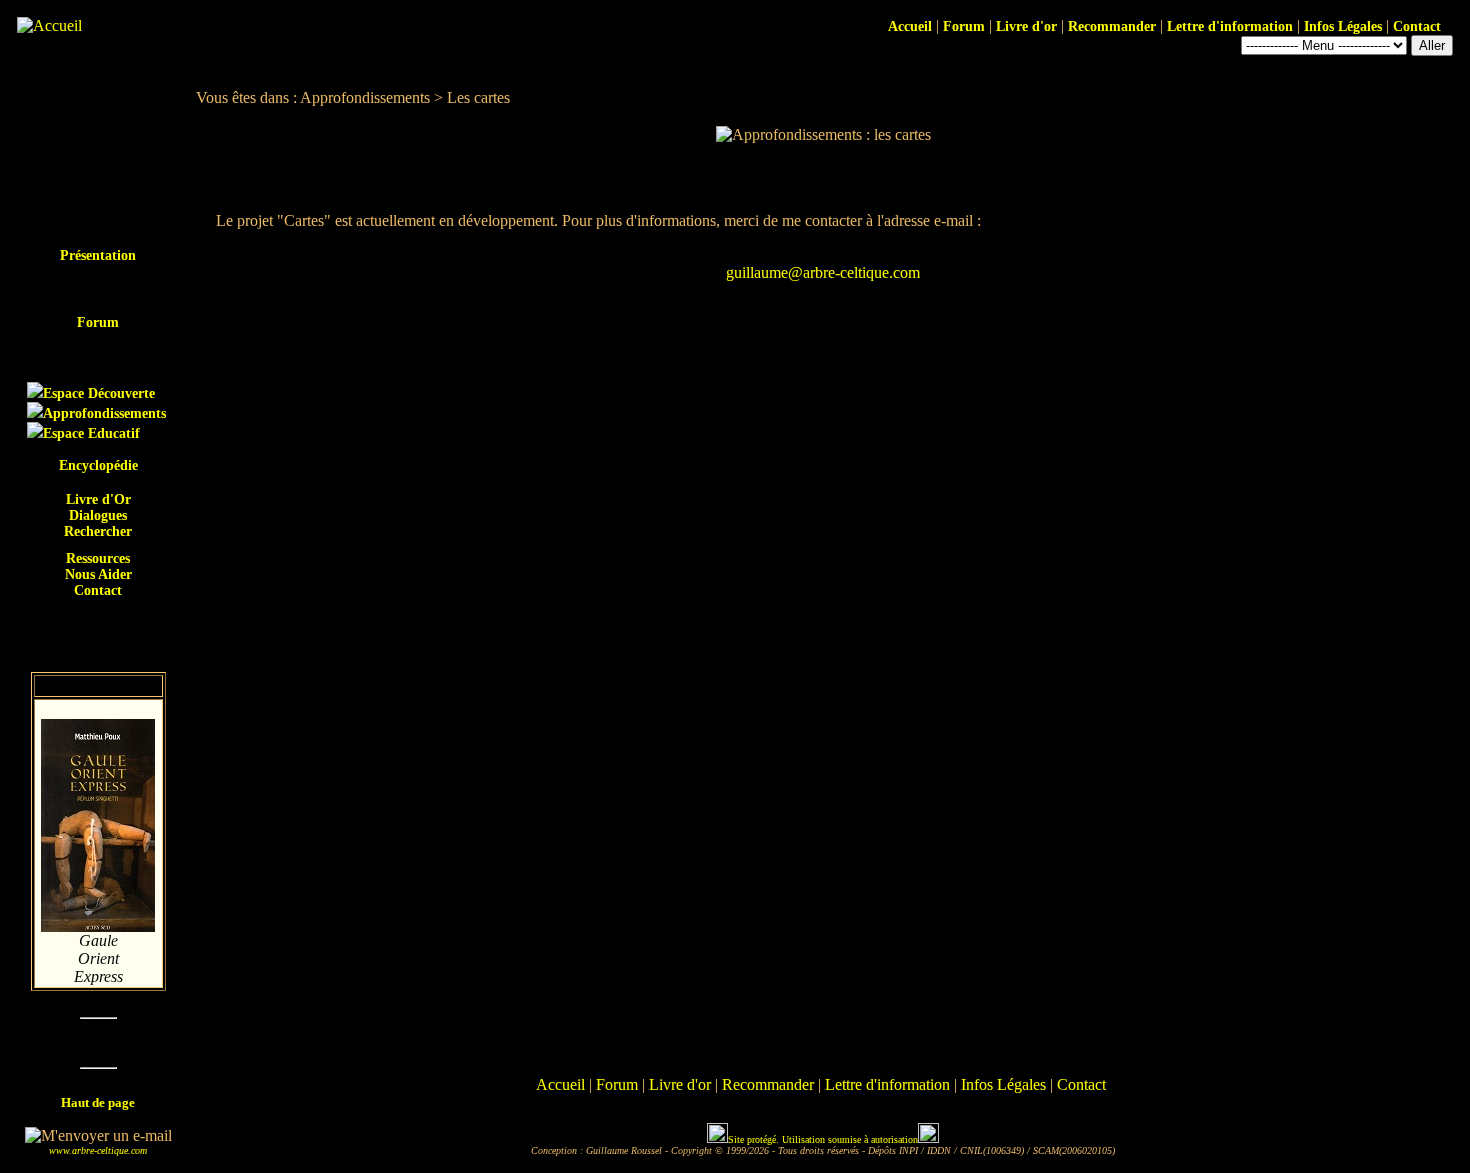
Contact (1419, 26)
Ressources (98, 558)
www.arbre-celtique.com (98, 1150)
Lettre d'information (1230, 26)
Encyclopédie (98, 465)
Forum (964, 26)
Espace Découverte (99, 393)
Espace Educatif (91, 433)
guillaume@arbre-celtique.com (823, 272)
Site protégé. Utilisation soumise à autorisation (823, 1139)
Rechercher (98, 531)
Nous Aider (98, 574)
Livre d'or (1026, 26)
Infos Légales (1343, 26)
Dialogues (98, 515)
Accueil (910, 26)
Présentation (98, 255)
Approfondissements (104, 413)
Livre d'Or (98, 499)
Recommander (1112, 26)
